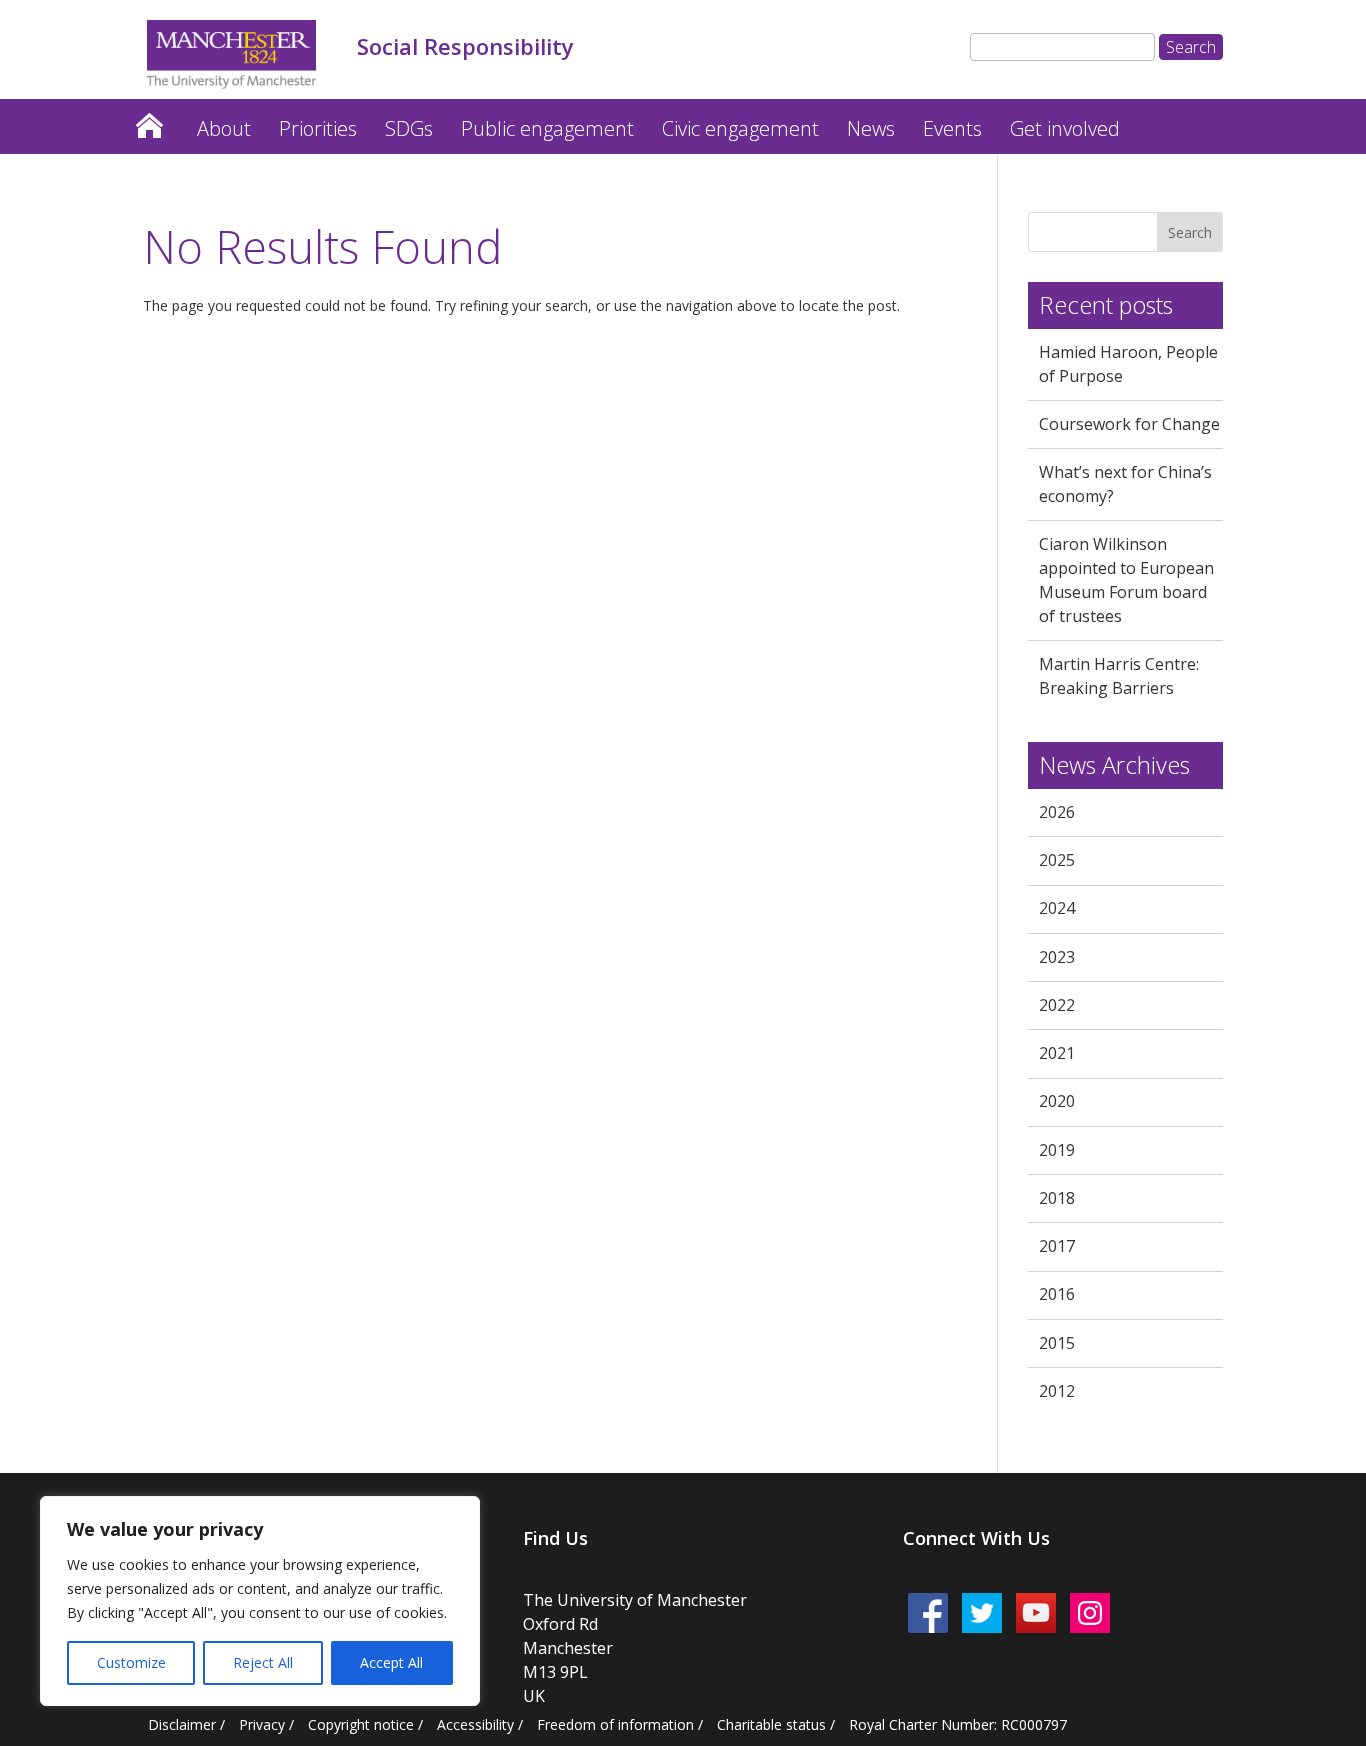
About (224, 128)
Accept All (391, 1662)
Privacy (262, 1724)
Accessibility (475, 1724)
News (871, 128)
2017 (1057, 1246)
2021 (1057, 1053)
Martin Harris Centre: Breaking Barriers (1119, 676)
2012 (1057, 1391)
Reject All (263, 1662)
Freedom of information (615, 1724)
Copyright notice (361, 1724)
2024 (1057, 908)
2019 (1057, 1150)
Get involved (1065, 128)
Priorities (318, 128)
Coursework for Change (1129, 424)
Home (149, 120)
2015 (1057, 1343)
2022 (1057, 1005)
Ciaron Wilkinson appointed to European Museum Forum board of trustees (1126, 579)
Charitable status (771, 1724)
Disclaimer (182, 1724)
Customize (131, 1662)
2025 (1057, 860)
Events (952, 128)
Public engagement (547, 128)
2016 (1057, 1294)
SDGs (409, 128)
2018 (1057, 1198)
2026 (1057, 812)
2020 (1057, 1101)
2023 (1057, 957)
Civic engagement (740, 128)
